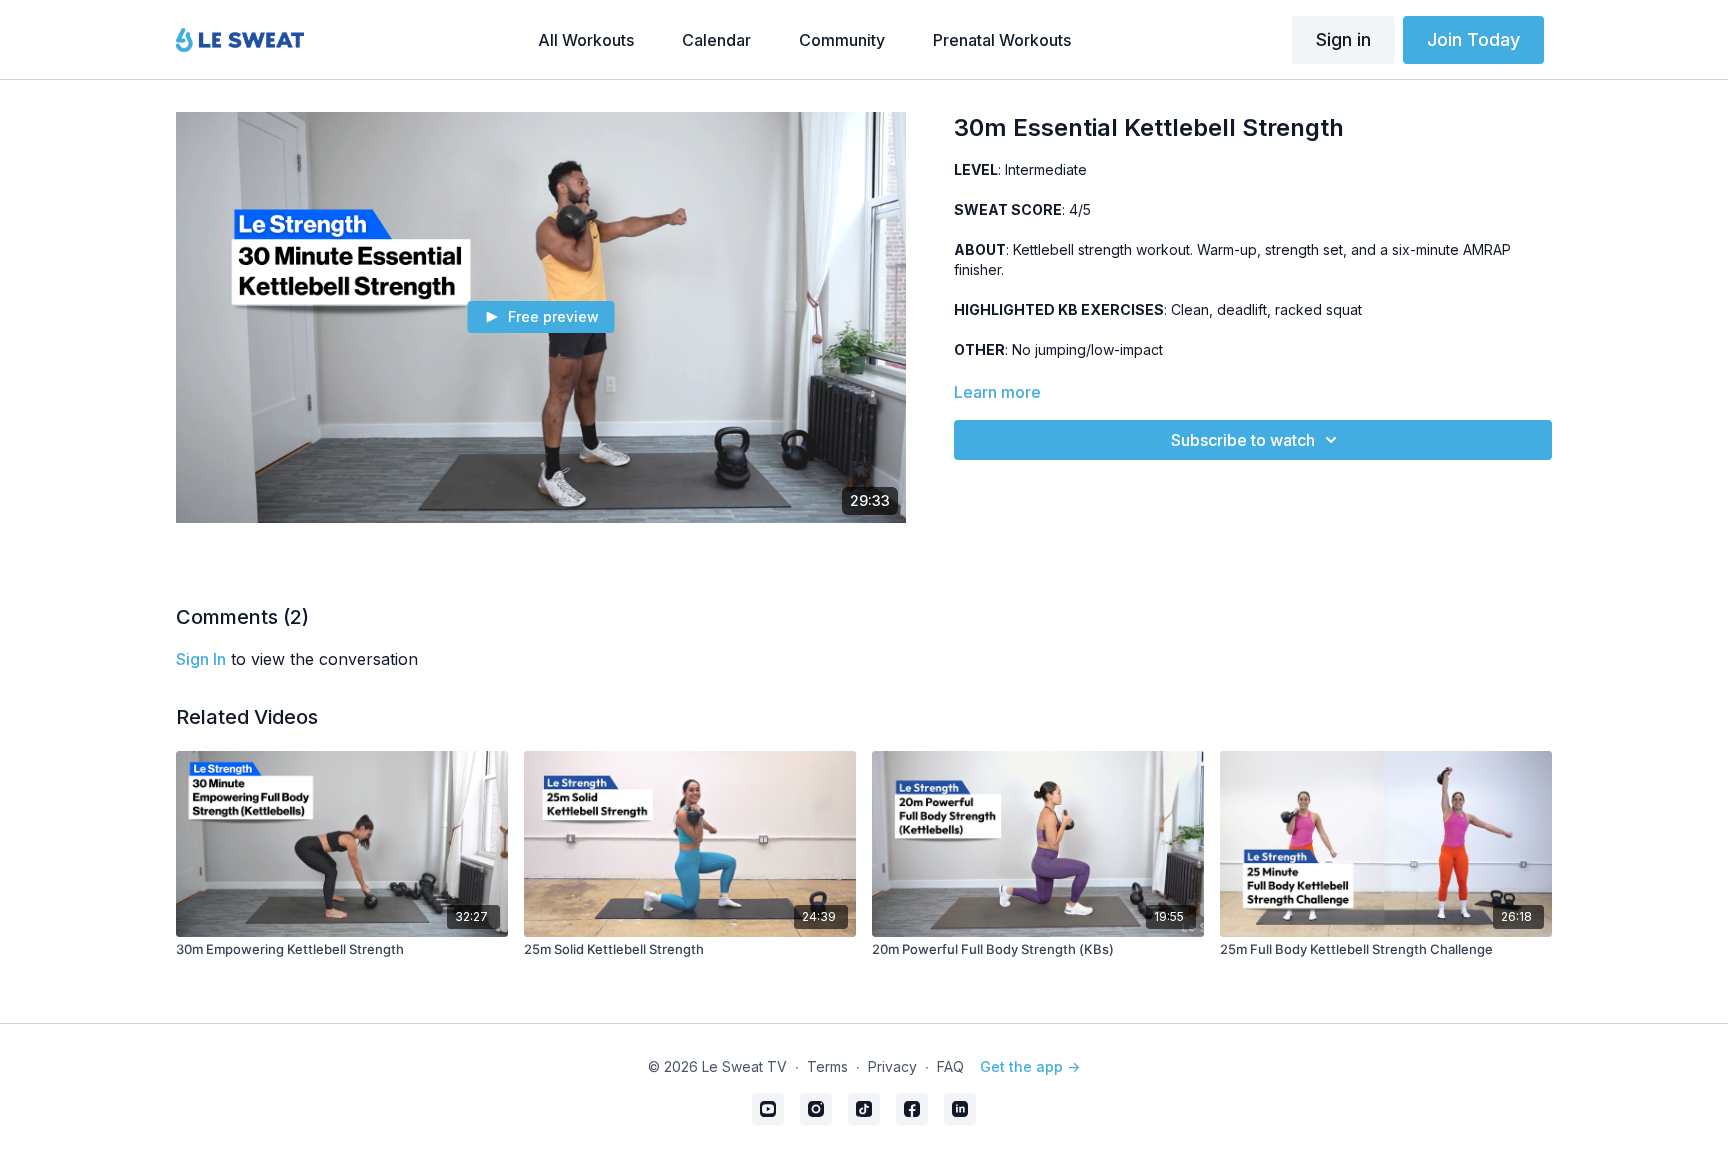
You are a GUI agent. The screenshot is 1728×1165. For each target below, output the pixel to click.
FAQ (950, 1066)
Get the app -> (1030, 1066)
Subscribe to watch (1243, 440)
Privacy (892, 1066)
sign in (201, 659)
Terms (827, 1066)
